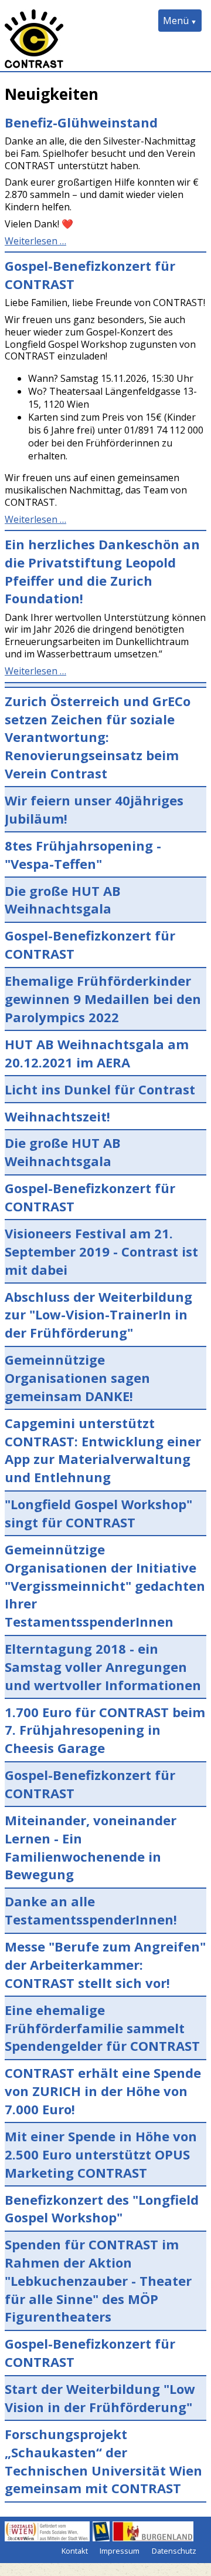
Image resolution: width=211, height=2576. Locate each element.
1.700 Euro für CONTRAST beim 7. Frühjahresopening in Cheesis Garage (105, 1730)
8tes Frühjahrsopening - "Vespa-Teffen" (83, 854)
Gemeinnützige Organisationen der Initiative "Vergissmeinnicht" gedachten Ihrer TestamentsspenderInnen (105, 1585)
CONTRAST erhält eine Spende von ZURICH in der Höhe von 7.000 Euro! (103, 2091)
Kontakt (75, 2551)
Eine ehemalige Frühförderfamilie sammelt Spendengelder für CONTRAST (102, 2028)
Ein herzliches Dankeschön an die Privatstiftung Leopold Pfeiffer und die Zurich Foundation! (102, 571)
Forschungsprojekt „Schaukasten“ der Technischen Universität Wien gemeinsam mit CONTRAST (103, 2461)
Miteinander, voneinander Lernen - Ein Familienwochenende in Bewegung (91, 1847)
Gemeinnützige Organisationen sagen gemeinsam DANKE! (77, 1378)
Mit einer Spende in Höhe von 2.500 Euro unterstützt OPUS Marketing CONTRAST (101, 2154)
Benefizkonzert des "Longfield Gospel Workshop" (102, 2209)
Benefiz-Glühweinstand (81, 122)
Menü (176, 21)
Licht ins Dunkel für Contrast (100, 1089)
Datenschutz (174, 2551)
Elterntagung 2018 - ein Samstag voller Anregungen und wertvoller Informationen (103, 1667)
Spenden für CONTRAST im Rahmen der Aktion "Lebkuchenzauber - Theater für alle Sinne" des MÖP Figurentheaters (98, 2280)
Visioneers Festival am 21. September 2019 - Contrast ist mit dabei (101, 1251)
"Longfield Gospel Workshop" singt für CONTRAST (98, 1513)
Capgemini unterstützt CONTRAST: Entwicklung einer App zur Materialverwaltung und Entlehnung (103, 1450)
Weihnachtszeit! (57, 1116)
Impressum (120, 2551)
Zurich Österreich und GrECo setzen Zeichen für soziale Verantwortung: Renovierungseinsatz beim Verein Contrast (98, 737)
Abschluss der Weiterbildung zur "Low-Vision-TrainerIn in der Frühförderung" (98, 1315)
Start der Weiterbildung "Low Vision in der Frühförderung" (100, 2398)
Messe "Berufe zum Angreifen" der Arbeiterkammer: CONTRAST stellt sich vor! (105, 1964)
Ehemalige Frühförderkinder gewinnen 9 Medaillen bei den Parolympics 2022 (103, 999)
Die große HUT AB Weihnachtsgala (63, 900)
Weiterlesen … (35, 241)
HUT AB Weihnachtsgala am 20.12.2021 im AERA (97, 1053)
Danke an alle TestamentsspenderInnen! (91, 1910)
